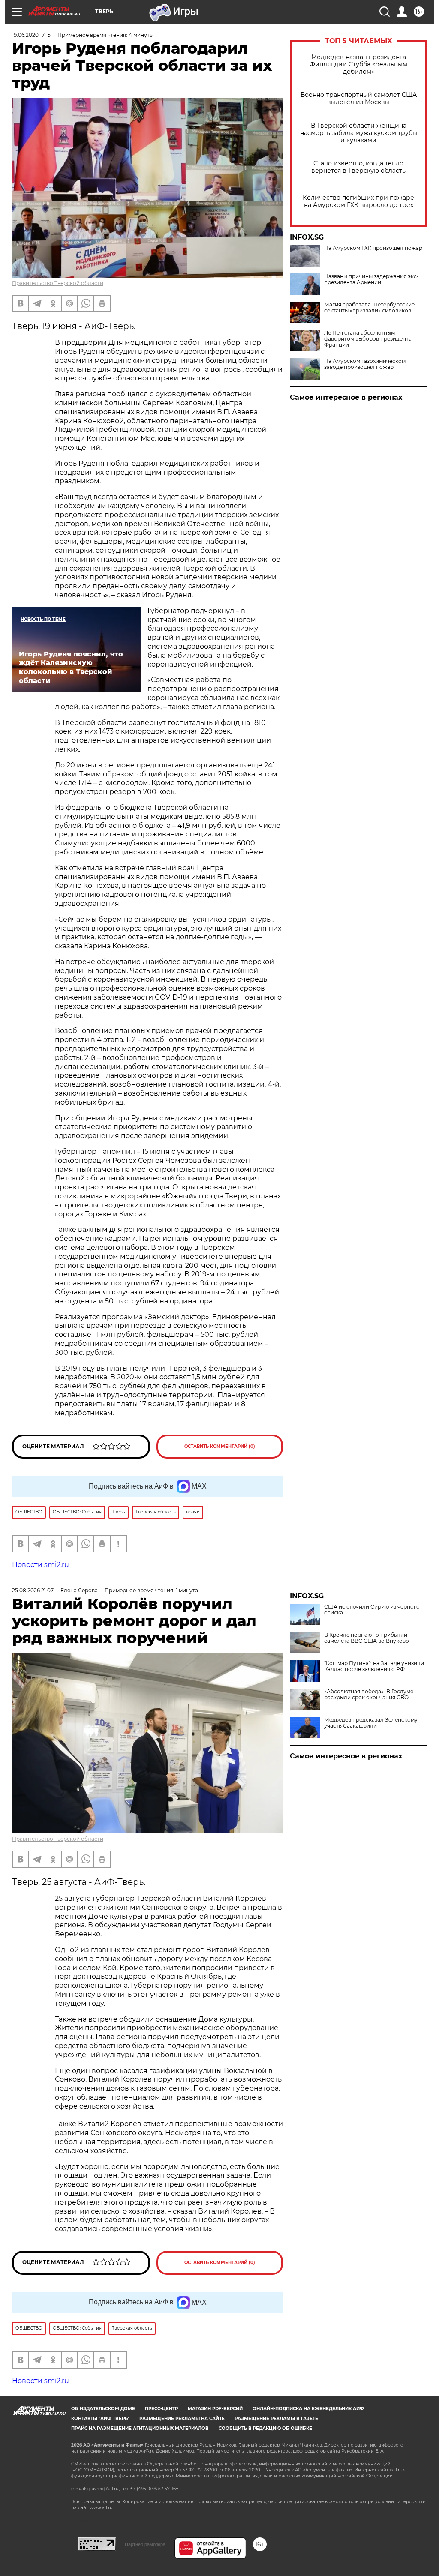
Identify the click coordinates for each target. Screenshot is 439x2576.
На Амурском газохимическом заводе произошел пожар (365, 364)
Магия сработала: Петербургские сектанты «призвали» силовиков (369, 308)
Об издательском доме (103, 2409)
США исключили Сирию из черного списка (372, 1610)
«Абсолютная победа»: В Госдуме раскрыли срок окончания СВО (369, 1695)
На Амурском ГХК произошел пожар (373, 248)
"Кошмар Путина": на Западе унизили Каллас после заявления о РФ (374, 1666)
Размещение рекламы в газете (276, 2419)
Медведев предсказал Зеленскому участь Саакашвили (371, 1723)
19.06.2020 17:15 (31, 35)
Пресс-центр (161, 2409)
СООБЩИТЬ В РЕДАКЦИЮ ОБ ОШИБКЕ (265, 2428)
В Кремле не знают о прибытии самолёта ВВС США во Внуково (367, 1638)
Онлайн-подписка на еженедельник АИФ (308, 2409)
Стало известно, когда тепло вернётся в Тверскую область (358, 167)
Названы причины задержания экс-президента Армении (371, 279)
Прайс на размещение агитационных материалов (140, 2428)
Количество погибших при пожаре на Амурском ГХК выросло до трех (358, 201)
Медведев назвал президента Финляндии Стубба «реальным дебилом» (358, 64)
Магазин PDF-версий (215, 2409)
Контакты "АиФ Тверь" (100, 2419)
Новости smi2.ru (41, 1565)
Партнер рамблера (145, 2544)
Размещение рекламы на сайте (182, 2419)
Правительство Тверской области (58, 283)
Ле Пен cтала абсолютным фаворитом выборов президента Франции (368, 339)
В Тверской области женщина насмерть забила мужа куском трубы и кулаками (359, 133)
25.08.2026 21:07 (33, 1590)
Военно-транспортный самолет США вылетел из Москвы (359, 99)
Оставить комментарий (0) (220, 1446)
